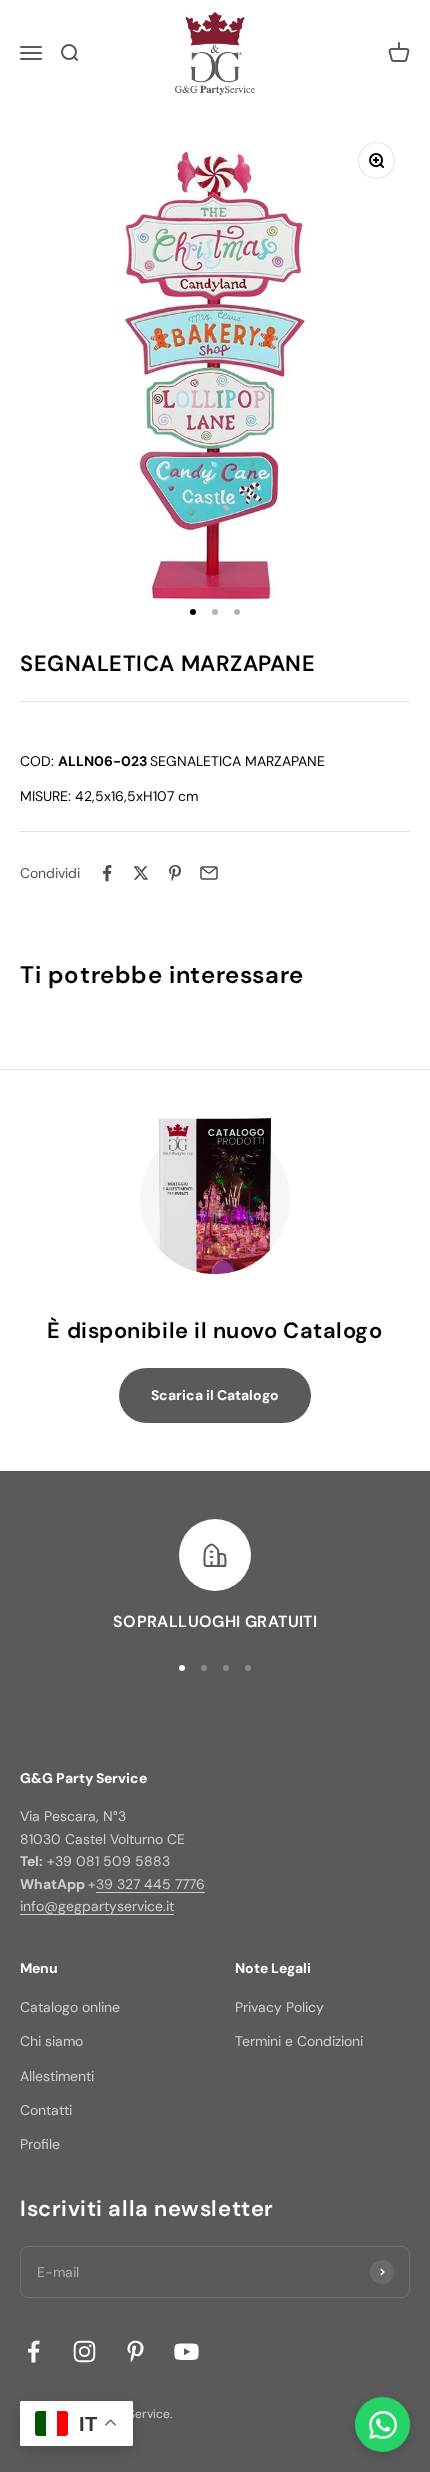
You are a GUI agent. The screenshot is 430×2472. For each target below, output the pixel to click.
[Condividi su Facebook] (107, 873)
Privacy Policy (279, 2007)
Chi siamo (51, 2041)
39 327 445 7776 (150, 1884)
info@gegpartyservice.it (97, 1906)
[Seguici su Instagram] (84, 2351)
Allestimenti (57, 2076)
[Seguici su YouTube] (186, 2351)
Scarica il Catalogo (215, 1395)
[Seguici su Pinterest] (135, 2351)
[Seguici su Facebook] (33, 2351)
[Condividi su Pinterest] (175, 873)
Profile (40, 2144)
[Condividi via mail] (209, 873)
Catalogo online (70, 2007)
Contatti (46, 2110)
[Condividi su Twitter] (141, 873)
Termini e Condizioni (299, 2041)
